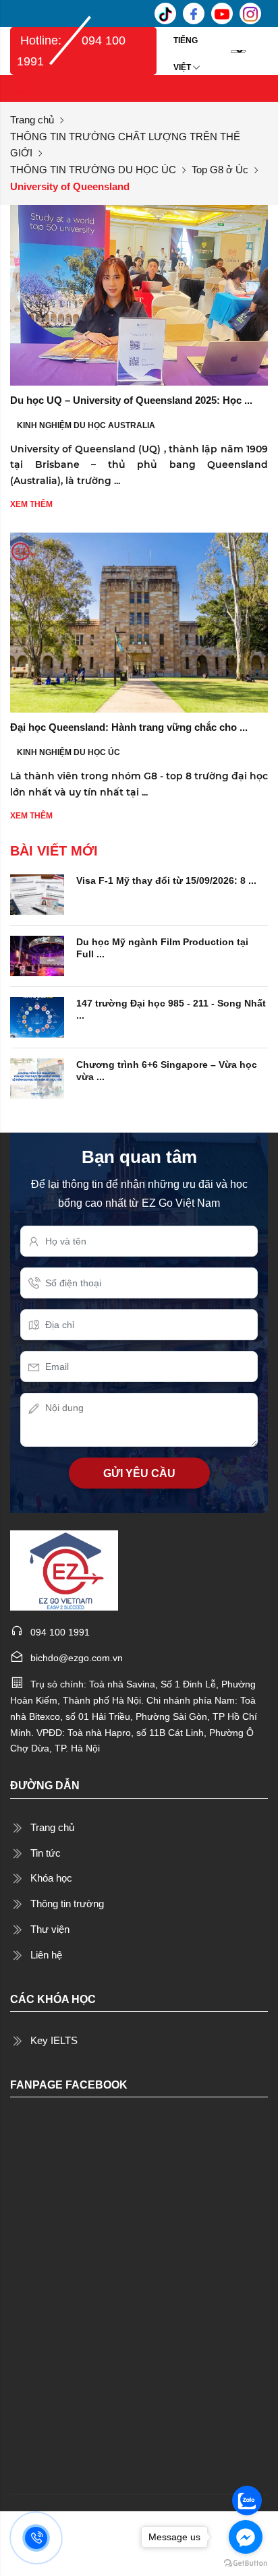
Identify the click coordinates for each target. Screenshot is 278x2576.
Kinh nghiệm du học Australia (86, 425)
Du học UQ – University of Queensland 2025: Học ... (131, 400)
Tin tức (46, 1853)
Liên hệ (46, 1955)
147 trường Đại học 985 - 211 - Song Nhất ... (171, 1009)
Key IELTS (54, 2040)
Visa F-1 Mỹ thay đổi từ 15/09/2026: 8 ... (166, 880)
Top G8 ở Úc (220, 170)
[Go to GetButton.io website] (246, 2563)
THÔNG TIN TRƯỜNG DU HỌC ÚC (93, 170)
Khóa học (51, 1878)
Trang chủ (32, 120)
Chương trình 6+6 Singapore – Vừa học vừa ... (167, 1071)
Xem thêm (31, 504)
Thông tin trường (67, 1904)
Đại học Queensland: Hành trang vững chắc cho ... (129, 727)
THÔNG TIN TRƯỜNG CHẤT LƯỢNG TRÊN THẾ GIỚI (125, 145)
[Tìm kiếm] (258, 51)
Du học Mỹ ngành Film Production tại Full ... (162, 948)
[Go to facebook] (246, 2537)
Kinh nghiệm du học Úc (68, 752)
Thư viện (50, 1929)
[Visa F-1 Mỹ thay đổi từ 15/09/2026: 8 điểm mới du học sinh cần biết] (37, 893)
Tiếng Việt (186, 45)
